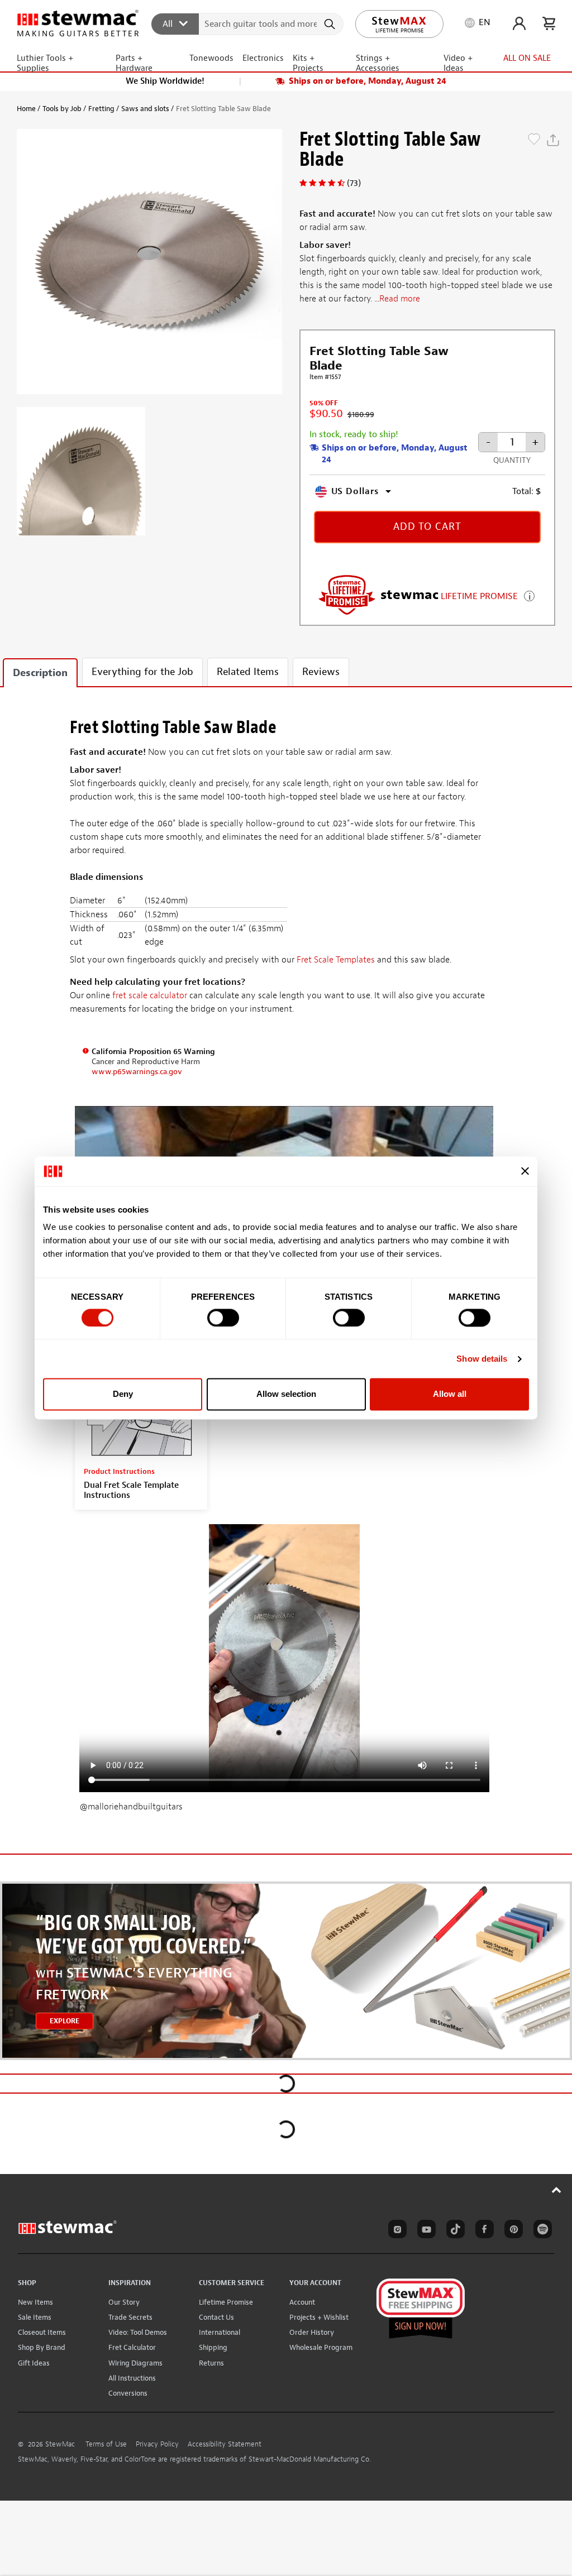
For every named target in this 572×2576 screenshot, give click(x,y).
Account (302, 2302)
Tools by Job (62, 109)
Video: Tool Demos (138, 2332)
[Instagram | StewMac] (395, 2231)
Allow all (450, 1394)
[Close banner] (525, 1171)
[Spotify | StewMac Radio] (541, 2231)
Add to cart (427, 527)
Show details (482, 1359)
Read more (400, 299)
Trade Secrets (130, 2317)
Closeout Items (42, 2332)
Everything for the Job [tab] (142, 672)
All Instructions (132, 2378)
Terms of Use (106, 2444)
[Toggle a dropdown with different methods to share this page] (553, 140)
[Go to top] (557, 2190)
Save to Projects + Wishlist (534, 140)
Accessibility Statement (225, 2444)
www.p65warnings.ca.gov (137, 1072)
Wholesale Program (321, 2347)
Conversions (128, 2393)
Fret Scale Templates (336, 960)
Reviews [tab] (321, 672)
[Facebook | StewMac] (483, 2231)
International (220, 2332)
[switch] (223, 1318)
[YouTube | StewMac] (425, 2231)
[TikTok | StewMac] (454, 2231)
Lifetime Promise (226, 2302)
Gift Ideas (34, 2363)
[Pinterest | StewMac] (512, 2231)
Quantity (512, 460)
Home (26, 109)
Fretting (101, 109)
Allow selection (286, 1394)
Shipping (213, 2347)
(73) (354, 183)
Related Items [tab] (248, 672)
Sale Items (35, 2317)
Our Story (124, 2302)
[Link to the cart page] (549, 23)
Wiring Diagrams (135, 2363)
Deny (123, 1394)
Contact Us (216, 2317)
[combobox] (248, 23)
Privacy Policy (157, 2444)
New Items (35, 2302)
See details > (529, 595)
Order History (312, 2332)
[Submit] (331, 24)
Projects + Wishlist (319, 2317)
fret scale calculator (150, 995)
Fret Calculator (132, 2347)
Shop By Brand (42, 2347)
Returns (211, 2363)
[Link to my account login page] (519, 23)
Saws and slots (145, 109)
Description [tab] (40, 673)
